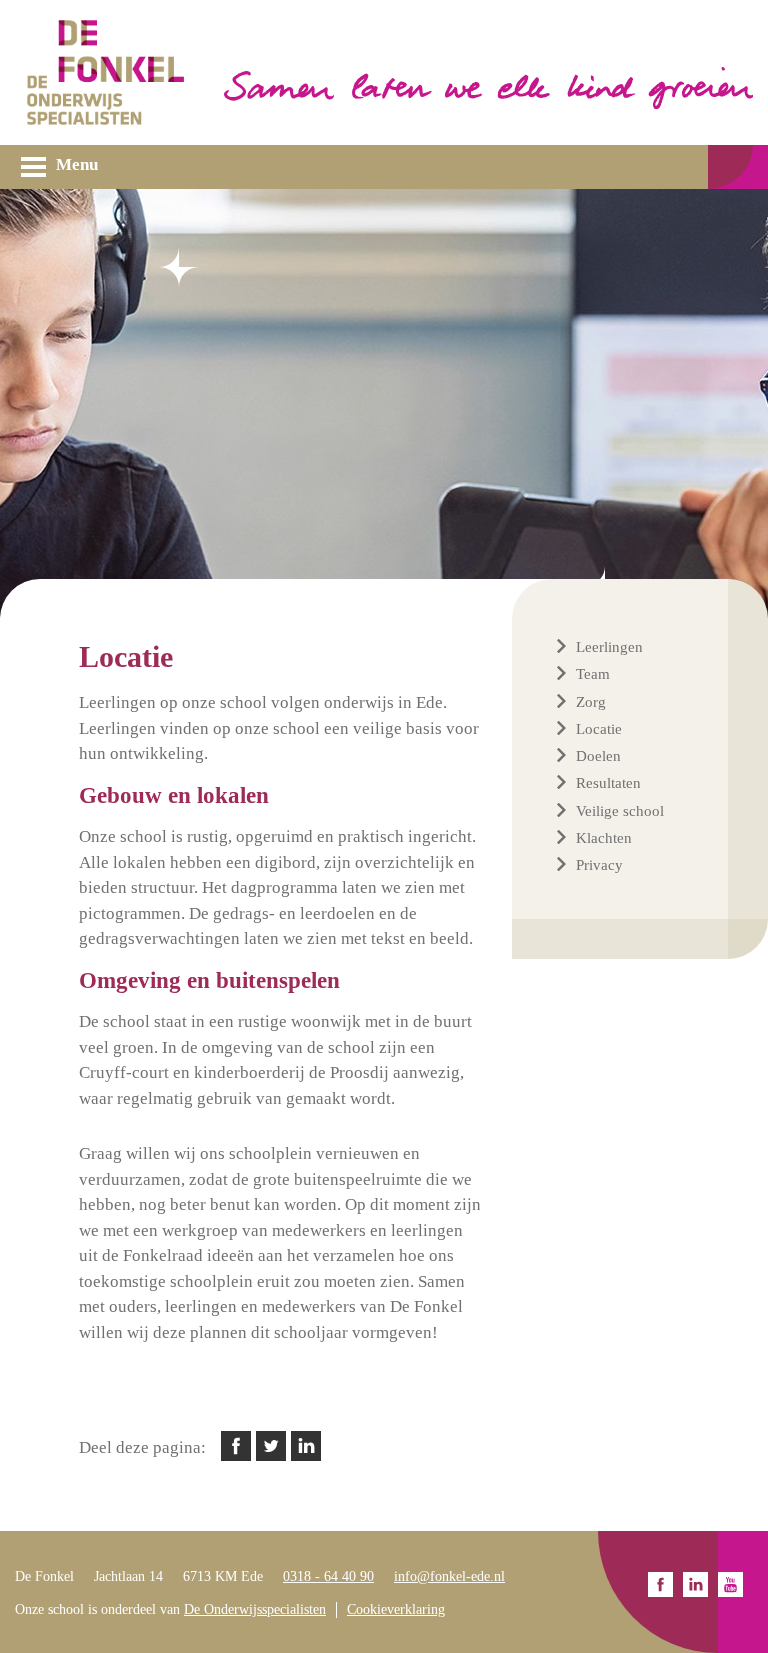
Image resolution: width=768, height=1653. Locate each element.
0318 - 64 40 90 (328, 1576)
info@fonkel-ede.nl (449, 1576)
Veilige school (620, 811)
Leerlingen (609, 647)
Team (593, 674)
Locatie (599, 729)
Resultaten (608, 783)
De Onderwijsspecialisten (255, 1609)
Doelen (598, 756)
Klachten (604, 838)
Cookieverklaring (396, 1609)
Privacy (599, 865)
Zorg (591, 702)
